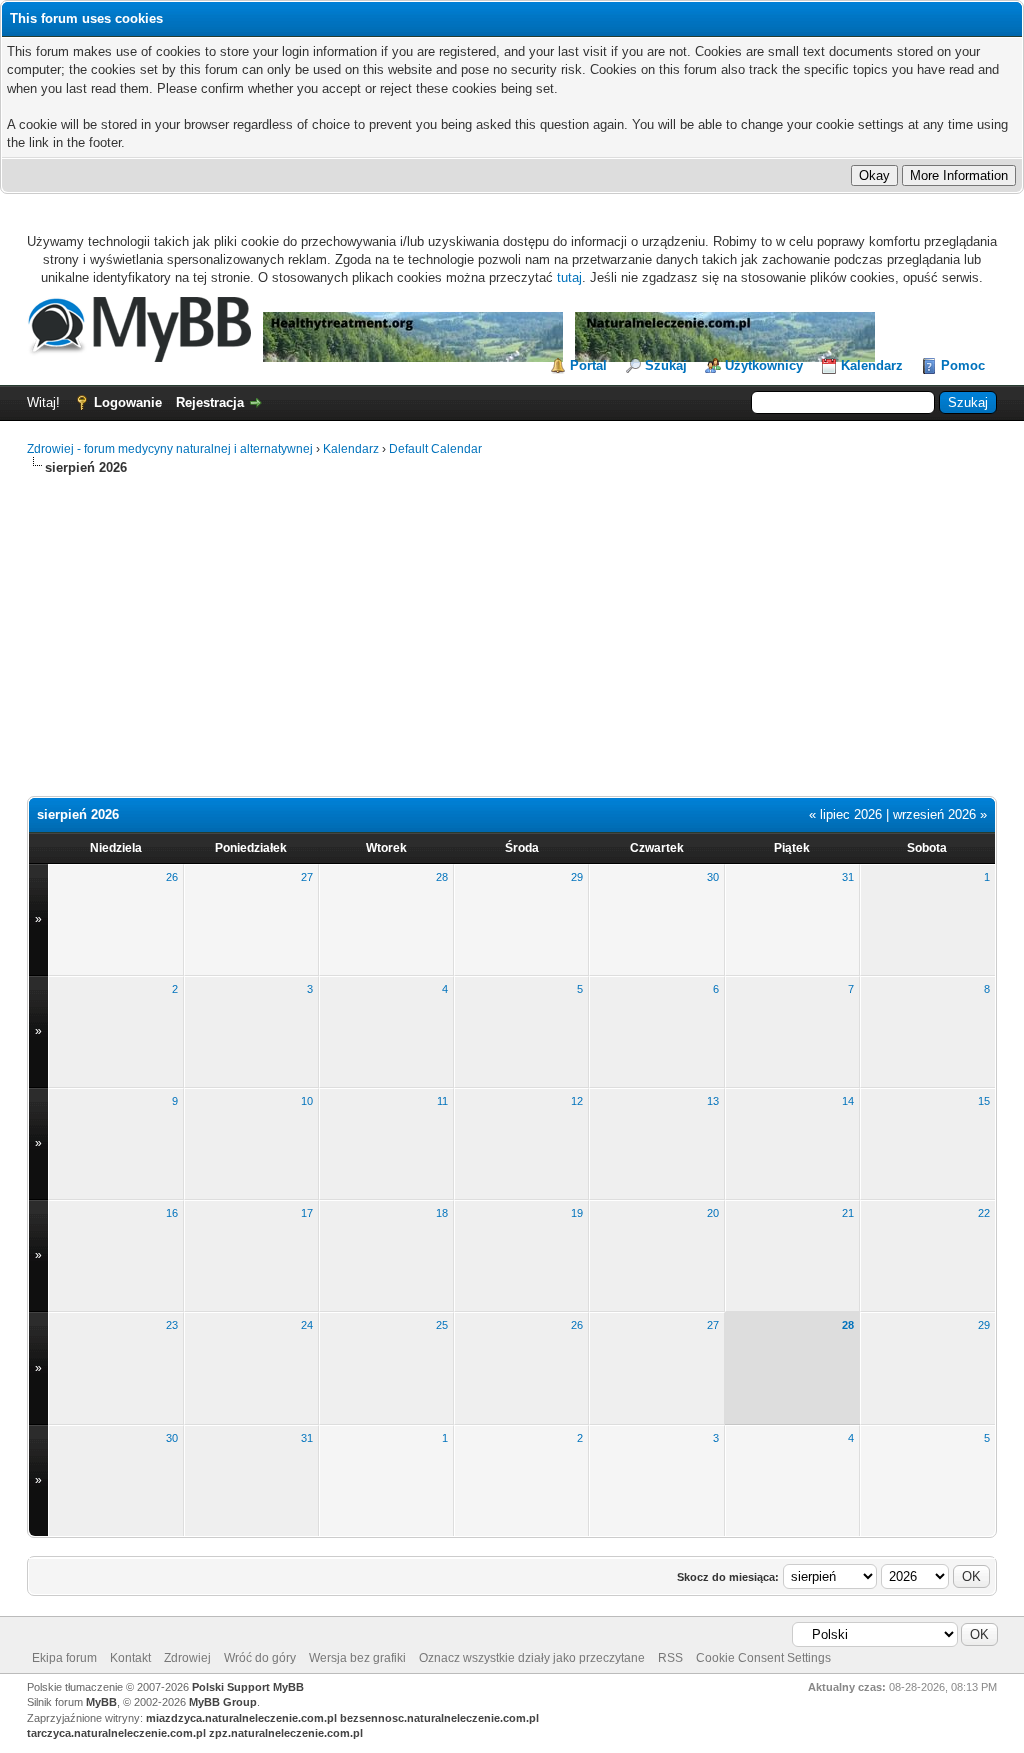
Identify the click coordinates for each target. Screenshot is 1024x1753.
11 (442, 1101)
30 (713, 877)
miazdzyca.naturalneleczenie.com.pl (241, 1718)
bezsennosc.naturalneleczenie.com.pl (439, 1718)
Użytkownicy (764, 365)
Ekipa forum (64, 1658)
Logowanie (128, 402)
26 (172, 877)
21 (848, 1213)
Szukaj (666, 365)
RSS (670, 1658)
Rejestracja (210, 402)
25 (442, 1325)
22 (984, 1213)
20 (713, 1213)
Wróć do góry (260, 1658)
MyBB (101, 1702)
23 (172, 1325)
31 (848, 877)
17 (307, 1213)
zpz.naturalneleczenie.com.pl (286, 1733)
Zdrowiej (187, 1658)
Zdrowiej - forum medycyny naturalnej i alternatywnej (170, 449)
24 (307, 1325)
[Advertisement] (512, 628)
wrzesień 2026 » (940, 814)
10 (307, 1101)
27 (307, 877)
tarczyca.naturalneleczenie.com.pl (116, 1733)
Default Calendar (435, 449)
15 (984, 1101)
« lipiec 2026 (845, 814)
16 (172, 1213)
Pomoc (963, 365)
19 (577, 1213)
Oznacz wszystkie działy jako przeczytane (532, 1658)
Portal (588, 365)
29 (577, 877)
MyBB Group (223, 1702)
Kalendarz (872, 365)
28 (442, 877)
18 (442, 1213)
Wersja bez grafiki (357, 1658)
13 (713, 1101)
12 (577, 1101)
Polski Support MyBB (248, 1687)
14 (848, 1101)
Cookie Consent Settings (763, 1658)
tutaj (569, 277)
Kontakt (130, 1658)
